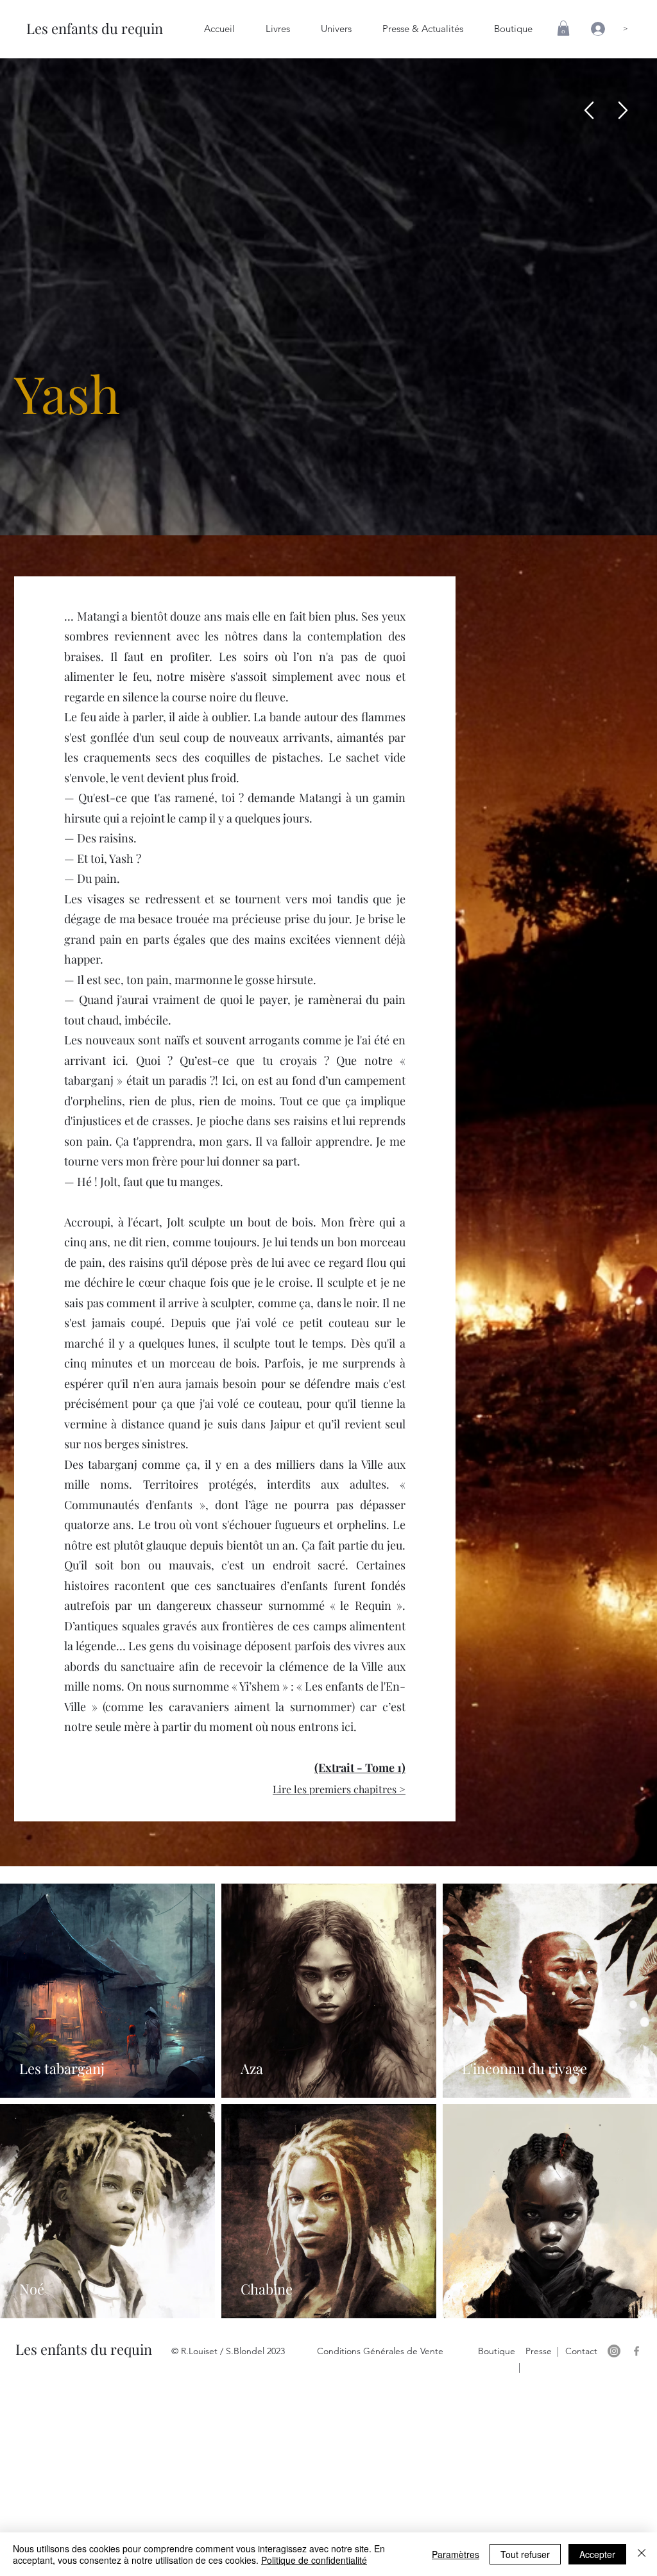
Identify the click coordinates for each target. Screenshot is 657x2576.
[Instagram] (614, 2351)
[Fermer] (642, 2554)
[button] (563, 28)
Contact (581, 2351)
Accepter (597, 2554)
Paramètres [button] (456, 2554)
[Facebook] (636, 2351)
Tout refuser (525, 2554)
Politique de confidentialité (314, 2560)
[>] (594, 29)
